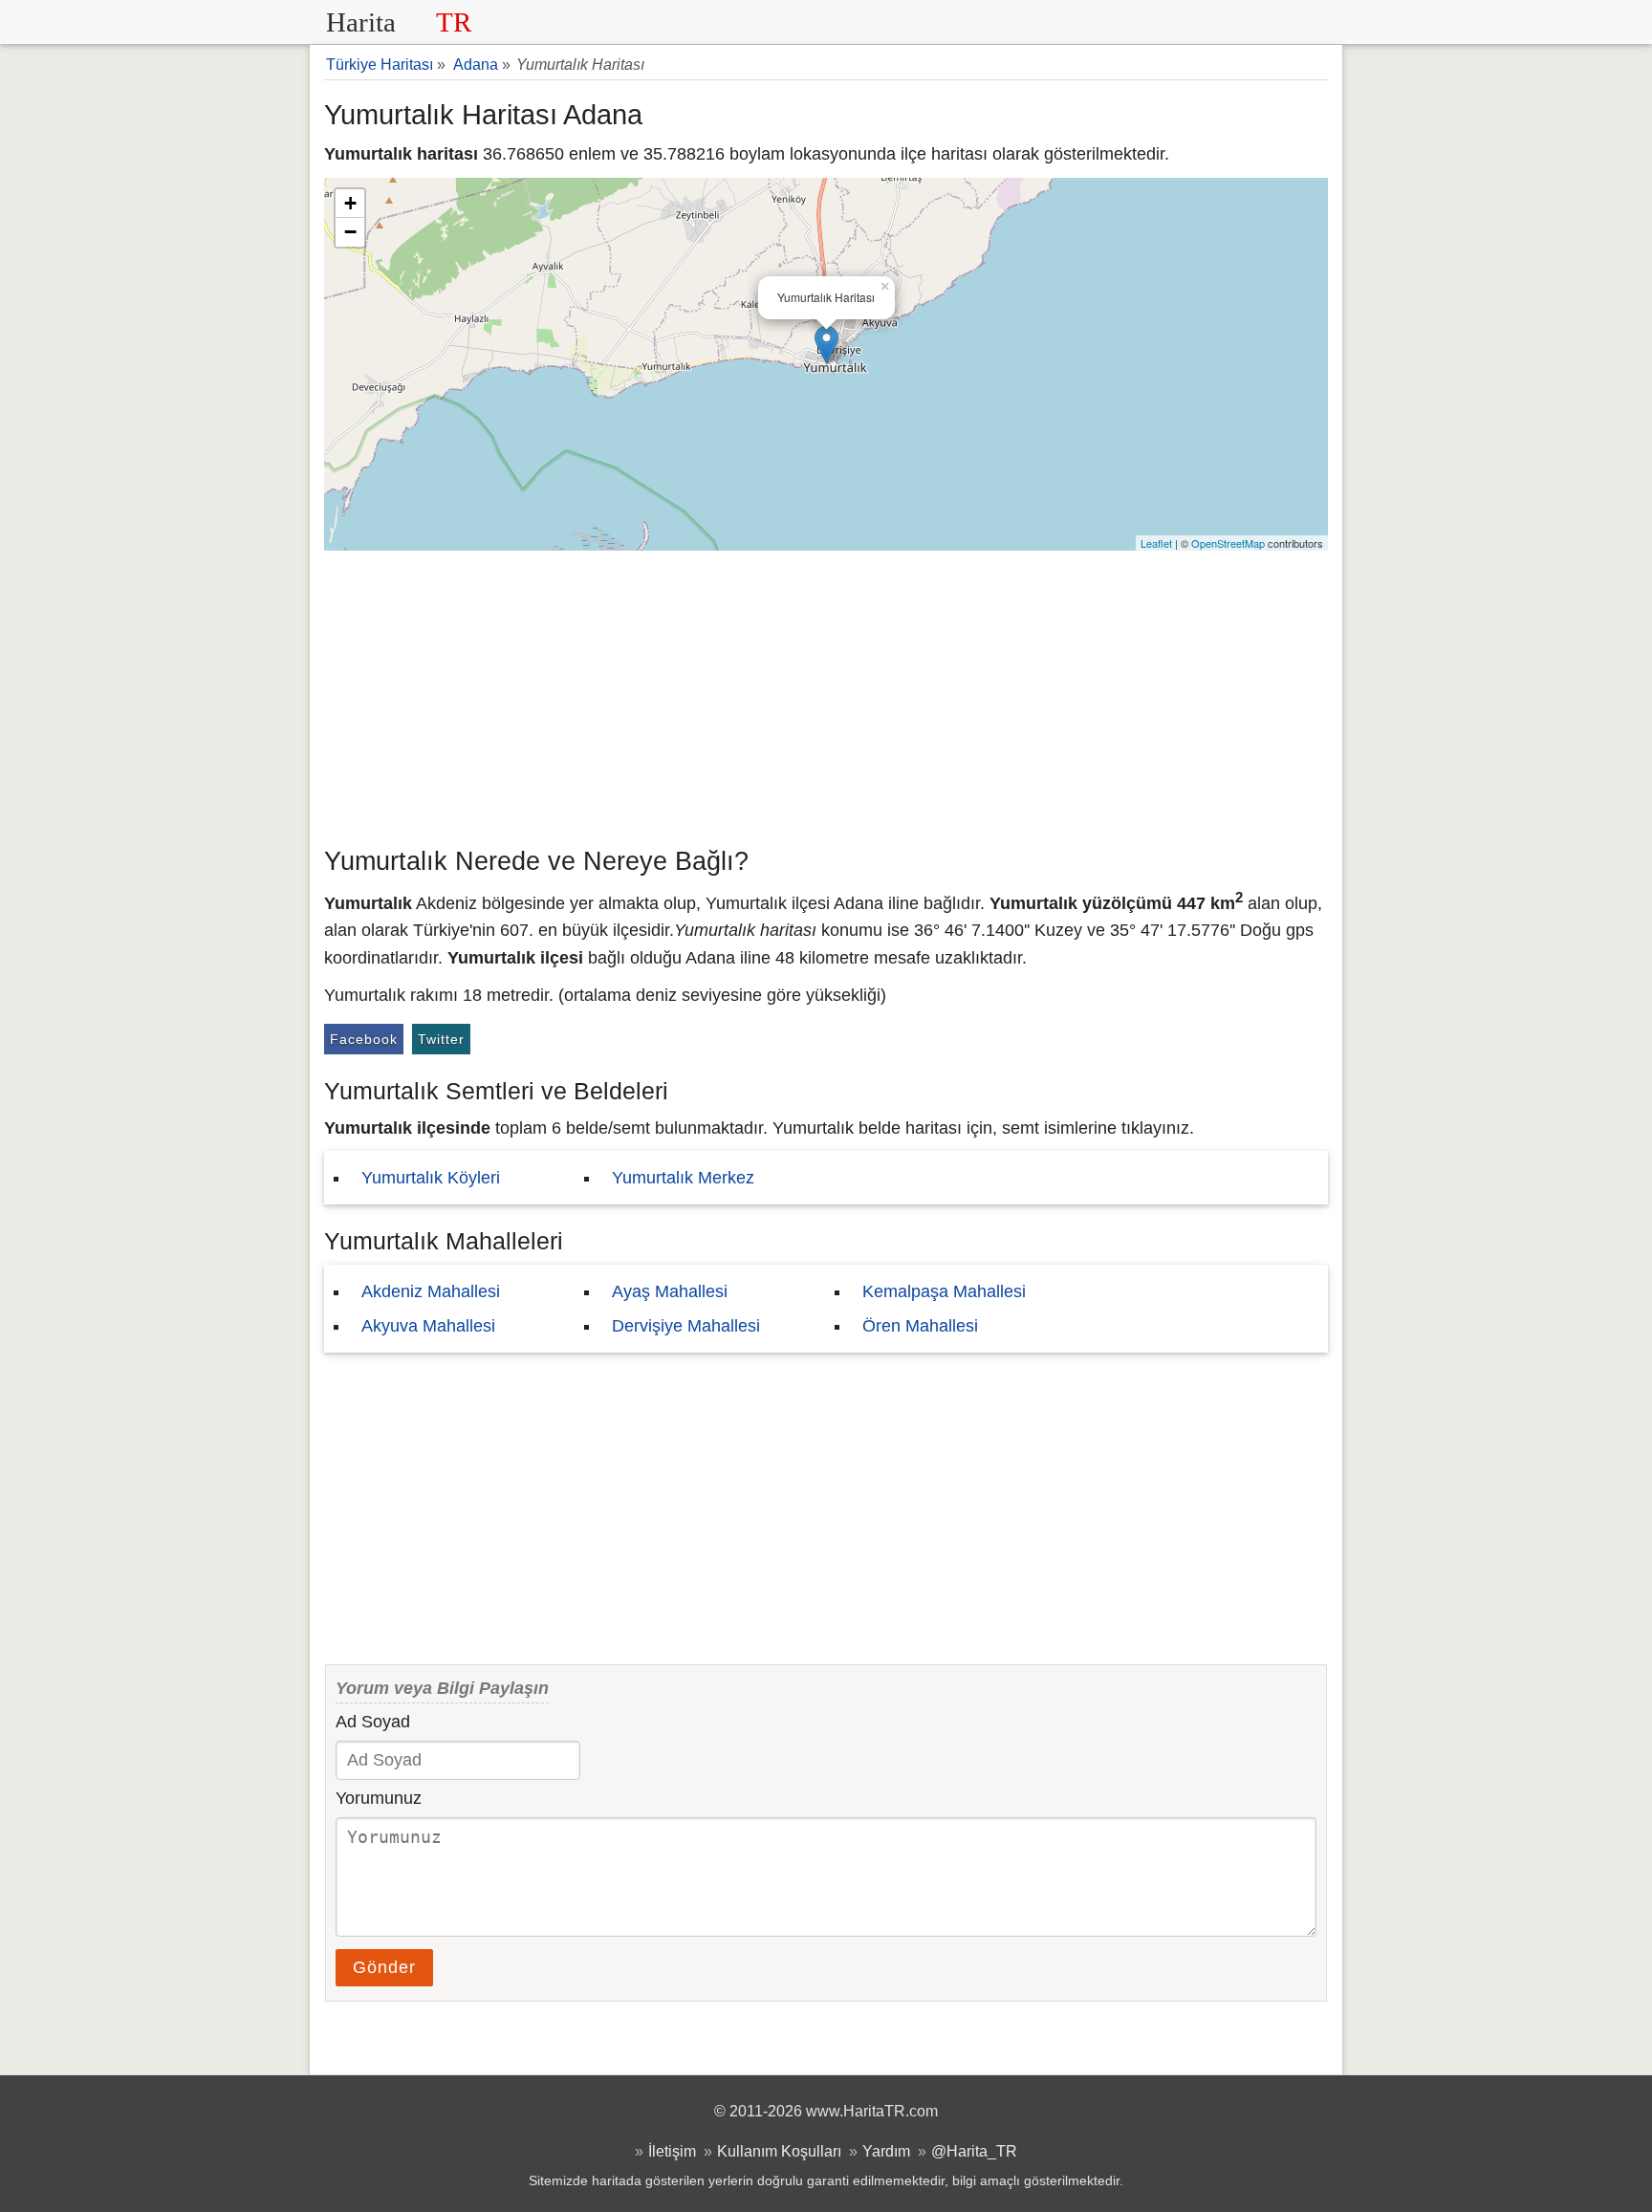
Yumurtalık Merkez (683, 1178)
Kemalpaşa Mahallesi (944, 1291)
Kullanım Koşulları (779, 2151)
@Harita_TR (974, 2151)
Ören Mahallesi (920, 1326)
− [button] (350, 232)
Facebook (364, 1039)
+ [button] (350, 203)
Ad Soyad (373, 1722)
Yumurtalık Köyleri (431, 1178)
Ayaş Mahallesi (670, 1291)
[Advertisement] (826, 694)
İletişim (672, 2151)
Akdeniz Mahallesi (431, 1291)
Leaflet (1156, 543)
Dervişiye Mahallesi (686, 1326)
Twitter (441, 1039)
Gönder (384, 1967)
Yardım (886, 2151)
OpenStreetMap (1228, 543)
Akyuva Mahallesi (428, 1326)
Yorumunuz (379, 1798)
